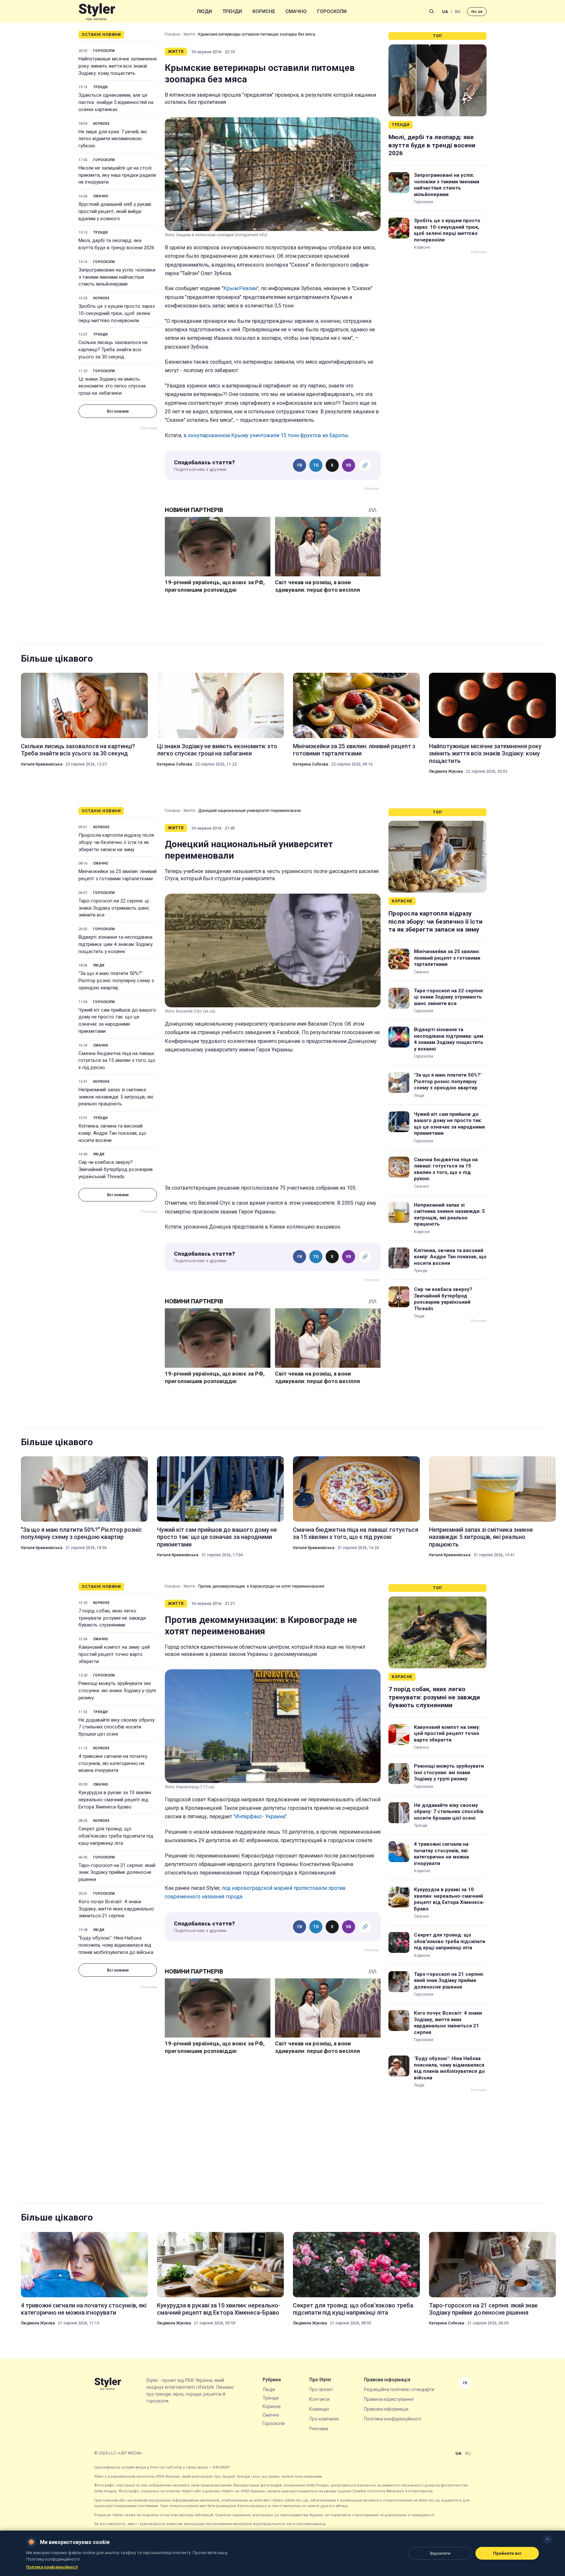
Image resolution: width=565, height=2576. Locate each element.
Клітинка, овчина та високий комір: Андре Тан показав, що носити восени (112, 1133)
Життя (189, 34)
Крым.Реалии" (241, 288)
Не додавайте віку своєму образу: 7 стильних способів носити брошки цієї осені (117, 1727)
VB (349, 465)
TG (316, 465)
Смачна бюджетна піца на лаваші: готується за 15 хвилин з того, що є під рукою (117, 1061)
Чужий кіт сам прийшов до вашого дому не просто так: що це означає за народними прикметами (117, 1021)
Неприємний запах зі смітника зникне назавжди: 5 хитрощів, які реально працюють (116, 1097)
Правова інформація (386, 2409)
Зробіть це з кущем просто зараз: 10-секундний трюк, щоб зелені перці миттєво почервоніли (117, 313)
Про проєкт (321, 2389)
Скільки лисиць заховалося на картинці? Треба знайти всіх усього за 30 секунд (113, 350)
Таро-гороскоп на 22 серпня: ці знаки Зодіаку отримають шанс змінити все (114, 908)
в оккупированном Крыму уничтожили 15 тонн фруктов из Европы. (266, 435)
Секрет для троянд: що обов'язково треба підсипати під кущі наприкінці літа (116, 1836)
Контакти (319, 2399)
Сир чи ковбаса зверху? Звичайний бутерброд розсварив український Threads (116, 1169)
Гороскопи (332, 11)
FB (300, 465)
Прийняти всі (507, 2553)
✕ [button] (548, 2539)
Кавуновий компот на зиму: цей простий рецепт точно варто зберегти (114, 1654)
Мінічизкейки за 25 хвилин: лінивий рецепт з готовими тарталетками (354, 750)
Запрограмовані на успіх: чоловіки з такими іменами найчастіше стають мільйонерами (117, 277)
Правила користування (389, 2399)
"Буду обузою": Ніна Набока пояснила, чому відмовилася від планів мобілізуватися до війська (116, 1945)
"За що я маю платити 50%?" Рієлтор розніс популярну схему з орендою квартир (116, 981)
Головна (172, 34)
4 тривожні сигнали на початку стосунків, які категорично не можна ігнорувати (113, 1763)
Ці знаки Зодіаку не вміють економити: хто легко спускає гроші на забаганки (112, 386)
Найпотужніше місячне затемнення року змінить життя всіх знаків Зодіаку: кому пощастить (118, 66)
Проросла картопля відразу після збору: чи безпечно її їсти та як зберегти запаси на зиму (116, 842)
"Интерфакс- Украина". (261, 1816)
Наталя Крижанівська (42, 764)
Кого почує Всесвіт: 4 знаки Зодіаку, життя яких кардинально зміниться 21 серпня (116, 1909)
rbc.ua (477, 12)
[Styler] (97, 12)
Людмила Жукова (446, 771)
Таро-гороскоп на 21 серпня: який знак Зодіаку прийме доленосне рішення (117, 1873)
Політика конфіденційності (393, 2419)
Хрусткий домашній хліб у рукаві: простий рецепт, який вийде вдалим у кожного (115, 211)
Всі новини (118, 411)
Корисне (264, 11)
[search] (432, 11)
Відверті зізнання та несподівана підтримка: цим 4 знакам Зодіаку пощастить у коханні (116, 944)
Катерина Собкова (175, 764)
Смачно (296, 11)
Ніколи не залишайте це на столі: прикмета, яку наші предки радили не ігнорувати (117, 175)
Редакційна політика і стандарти (399, 2389)
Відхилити (440, 2553)
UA (445, 12)
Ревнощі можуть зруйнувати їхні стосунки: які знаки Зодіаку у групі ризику (117, 1691)
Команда (319, 2409)
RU (458, 12)
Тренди (232, 11)
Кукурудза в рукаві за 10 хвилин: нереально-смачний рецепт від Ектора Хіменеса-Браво (115, 1800)
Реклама (319, 2429)
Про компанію (324, 2419)
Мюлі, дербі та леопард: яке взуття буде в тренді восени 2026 (116, 244)
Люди (204, 11)
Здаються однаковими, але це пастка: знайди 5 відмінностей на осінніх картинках (116, 102)
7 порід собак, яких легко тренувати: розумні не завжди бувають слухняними (112, 1618)
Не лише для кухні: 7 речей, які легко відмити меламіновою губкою (113, 139)
